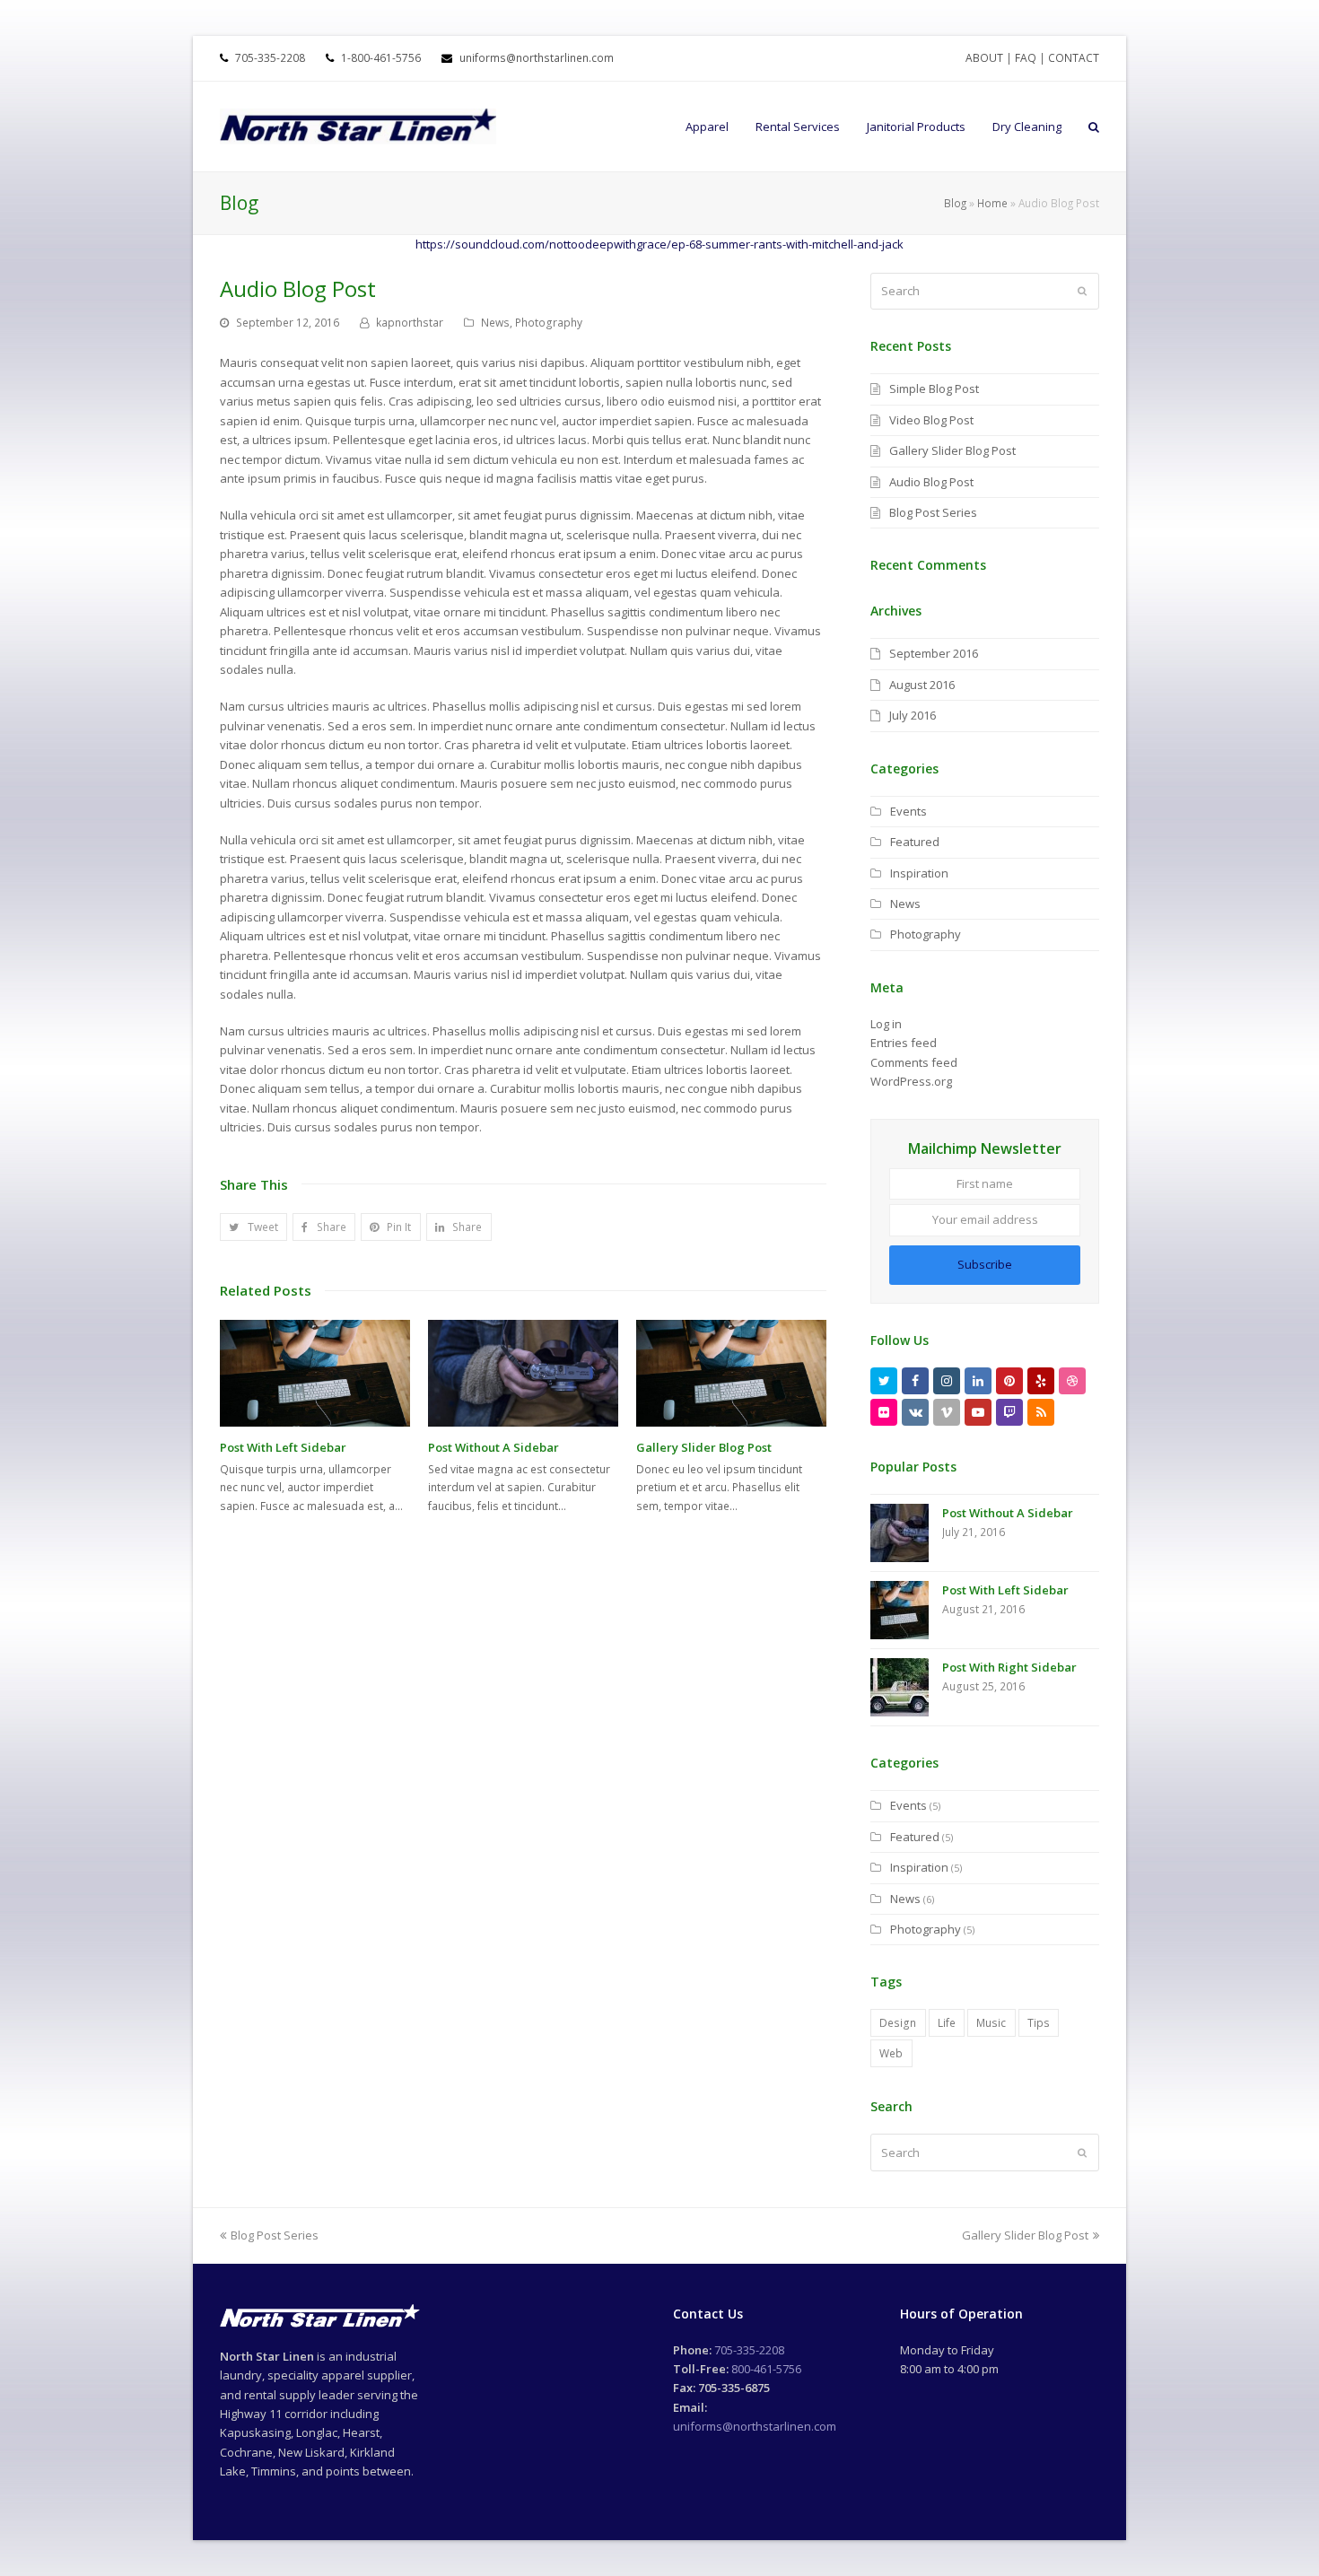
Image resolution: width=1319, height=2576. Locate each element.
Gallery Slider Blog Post (704, 1447)
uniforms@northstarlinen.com (535, 58)
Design (898, 2023)
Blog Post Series (933, 512)
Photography (549, 323)
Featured (915, 842)
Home (992, 203)
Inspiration (919, 873)
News (495, 323)
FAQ (1026, 58)
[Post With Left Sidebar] (315, 1373)
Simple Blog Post (934, 389)
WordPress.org (911, 1081)
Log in (886, 1024)
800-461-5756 (766, 2369)
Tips (1039, 2023)
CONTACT (1074, 58)
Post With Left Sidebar (283, 1447)
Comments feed (914, 1062)
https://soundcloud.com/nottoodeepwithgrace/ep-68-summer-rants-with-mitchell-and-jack (659, 244)
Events (908, 811)
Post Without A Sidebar (494, 1447)
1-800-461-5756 (380, 58)
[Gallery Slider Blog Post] (731, 1373)
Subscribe (985, 1264)
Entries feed (904, 1043)
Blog (955, 203)
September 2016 (934, 653)
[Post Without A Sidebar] (523, 1373)
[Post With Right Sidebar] (900, 1687)
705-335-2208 (270, 58)
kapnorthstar (410, 323)
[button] (253, 1227)
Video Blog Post (931, 420)
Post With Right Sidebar (1009, 1667)
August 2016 (922, 685)
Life (947, 2023)
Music (991, 2023)
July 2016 (913, 715)
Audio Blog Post (931, 482)
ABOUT (984, 58)
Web (891, 2053)
